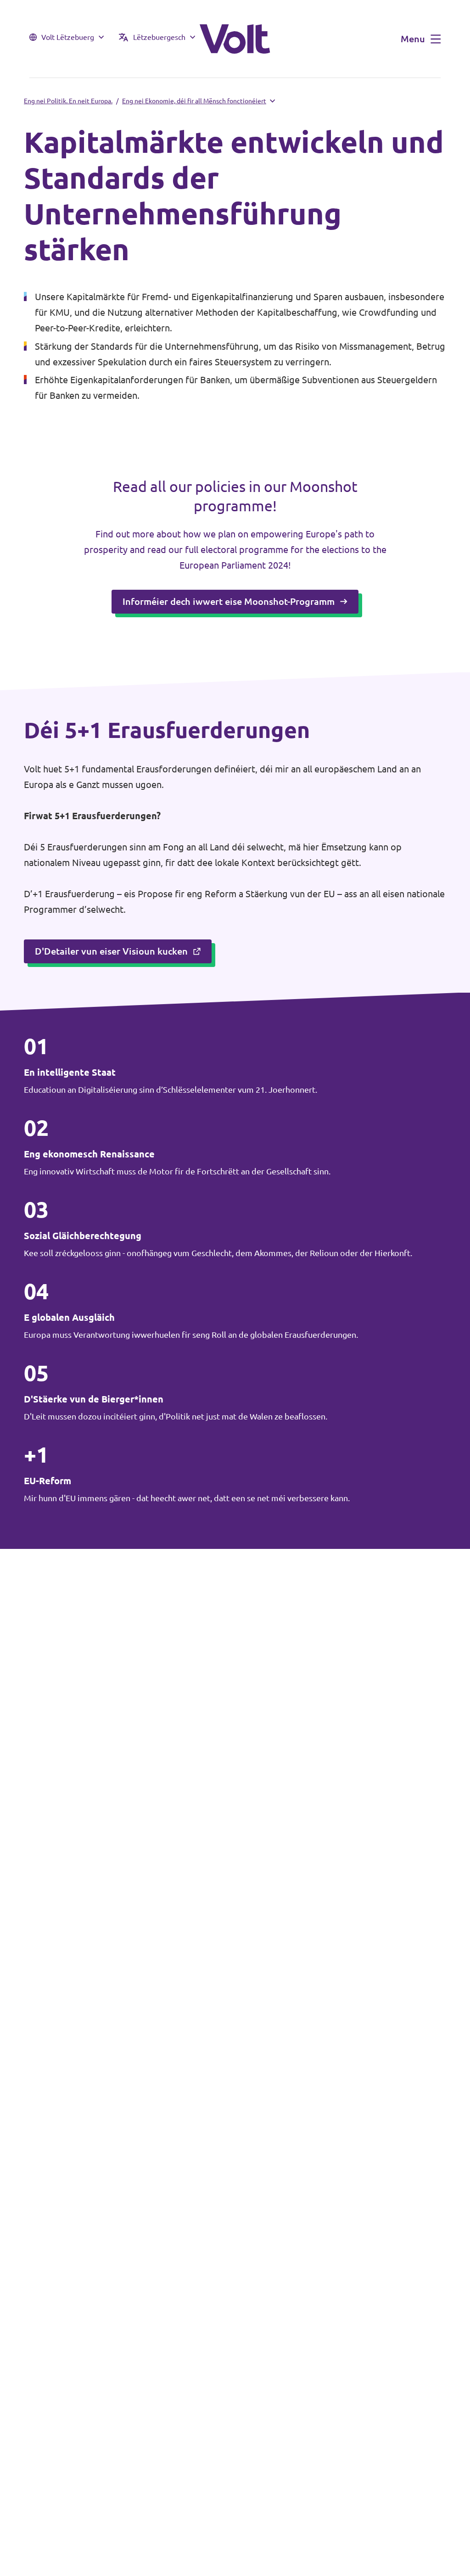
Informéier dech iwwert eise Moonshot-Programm (229, 601)
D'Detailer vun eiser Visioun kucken (111, 951)
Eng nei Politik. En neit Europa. (68, 101)
